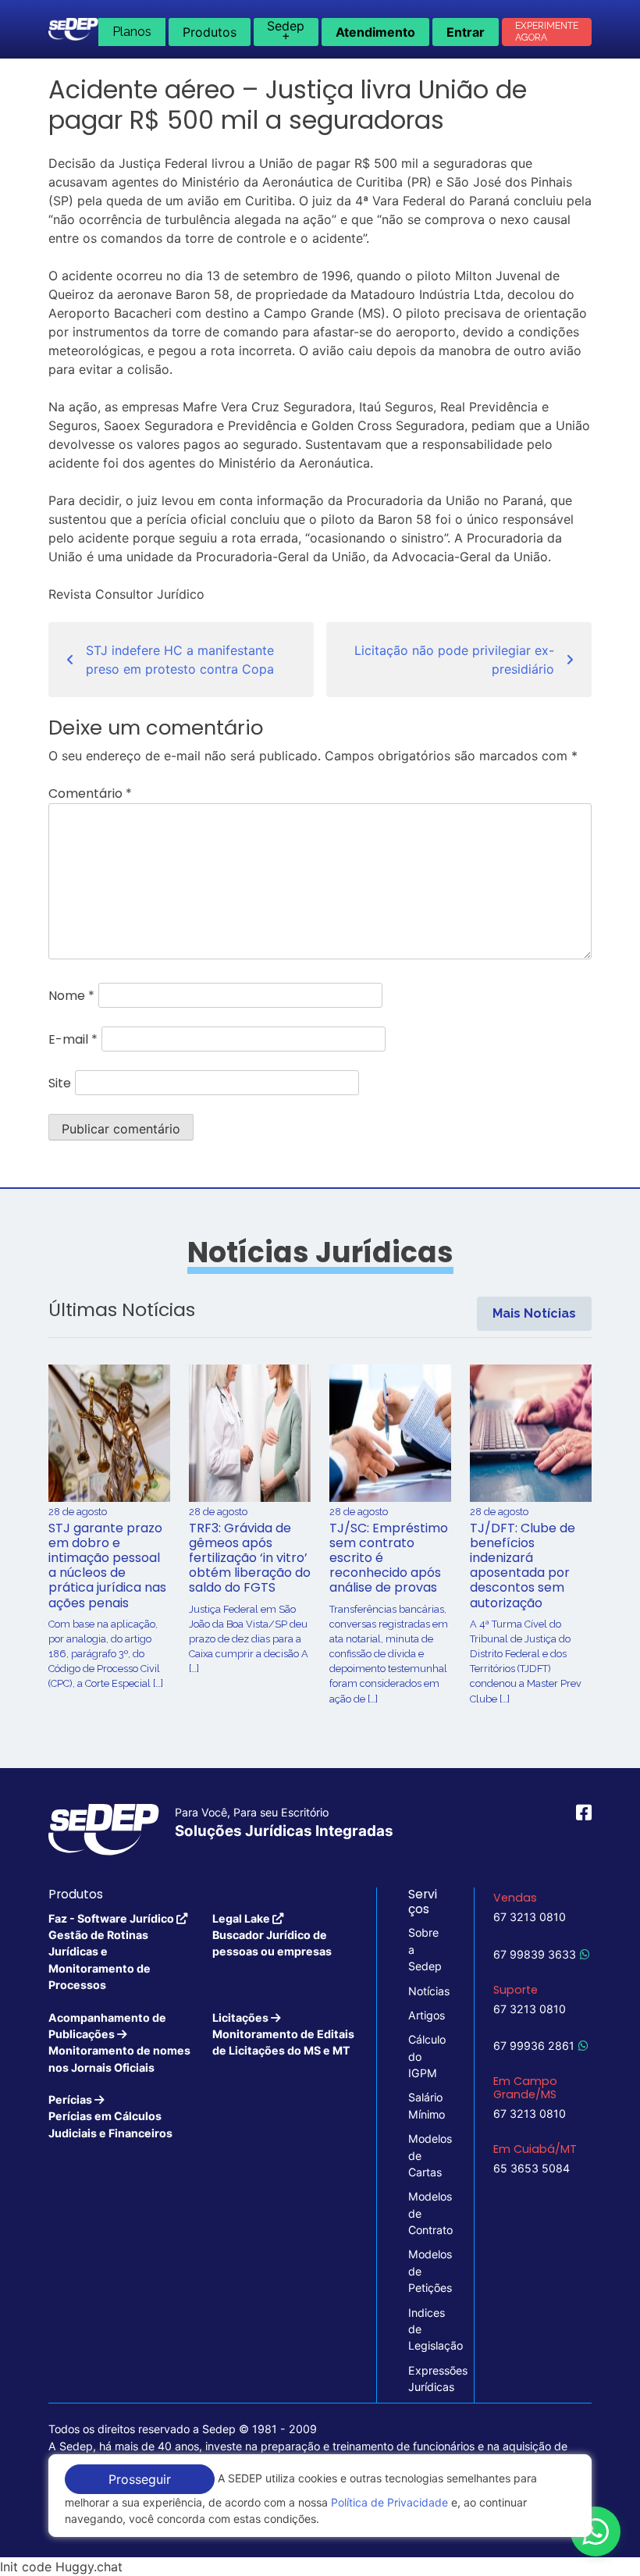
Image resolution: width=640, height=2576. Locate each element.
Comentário (90, 793)
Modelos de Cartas (425, 2155)
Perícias (110, 2116)
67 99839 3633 (535, 1954)
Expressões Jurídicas (425, 2379)
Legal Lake (272, 1935)
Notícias (425, 1991)
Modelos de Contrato (425, 2213)
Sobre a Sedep (425, 1949)
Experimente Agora (547, 32)
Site (60, 1083)
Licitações (283, 2034)
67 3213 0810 (530, 1917)
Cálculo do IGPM (425, 2056)
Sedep (286, 30)
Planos (132, 32)
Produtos (210, 32)
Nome (71, 996)
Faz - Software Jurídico (112, 1952)
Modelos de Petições (425, 2271)
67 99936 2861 (534, 2046)
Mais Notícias (534, 1313)
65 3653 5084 (532, 2168)
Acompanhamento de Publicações (119, 2042)
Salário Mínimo (425, 2105)
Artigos (425, 2015)
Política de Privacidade (389, 2502)
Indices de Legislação (425, 2329)
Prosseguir (140, 2479)
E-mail (73, 1039)
